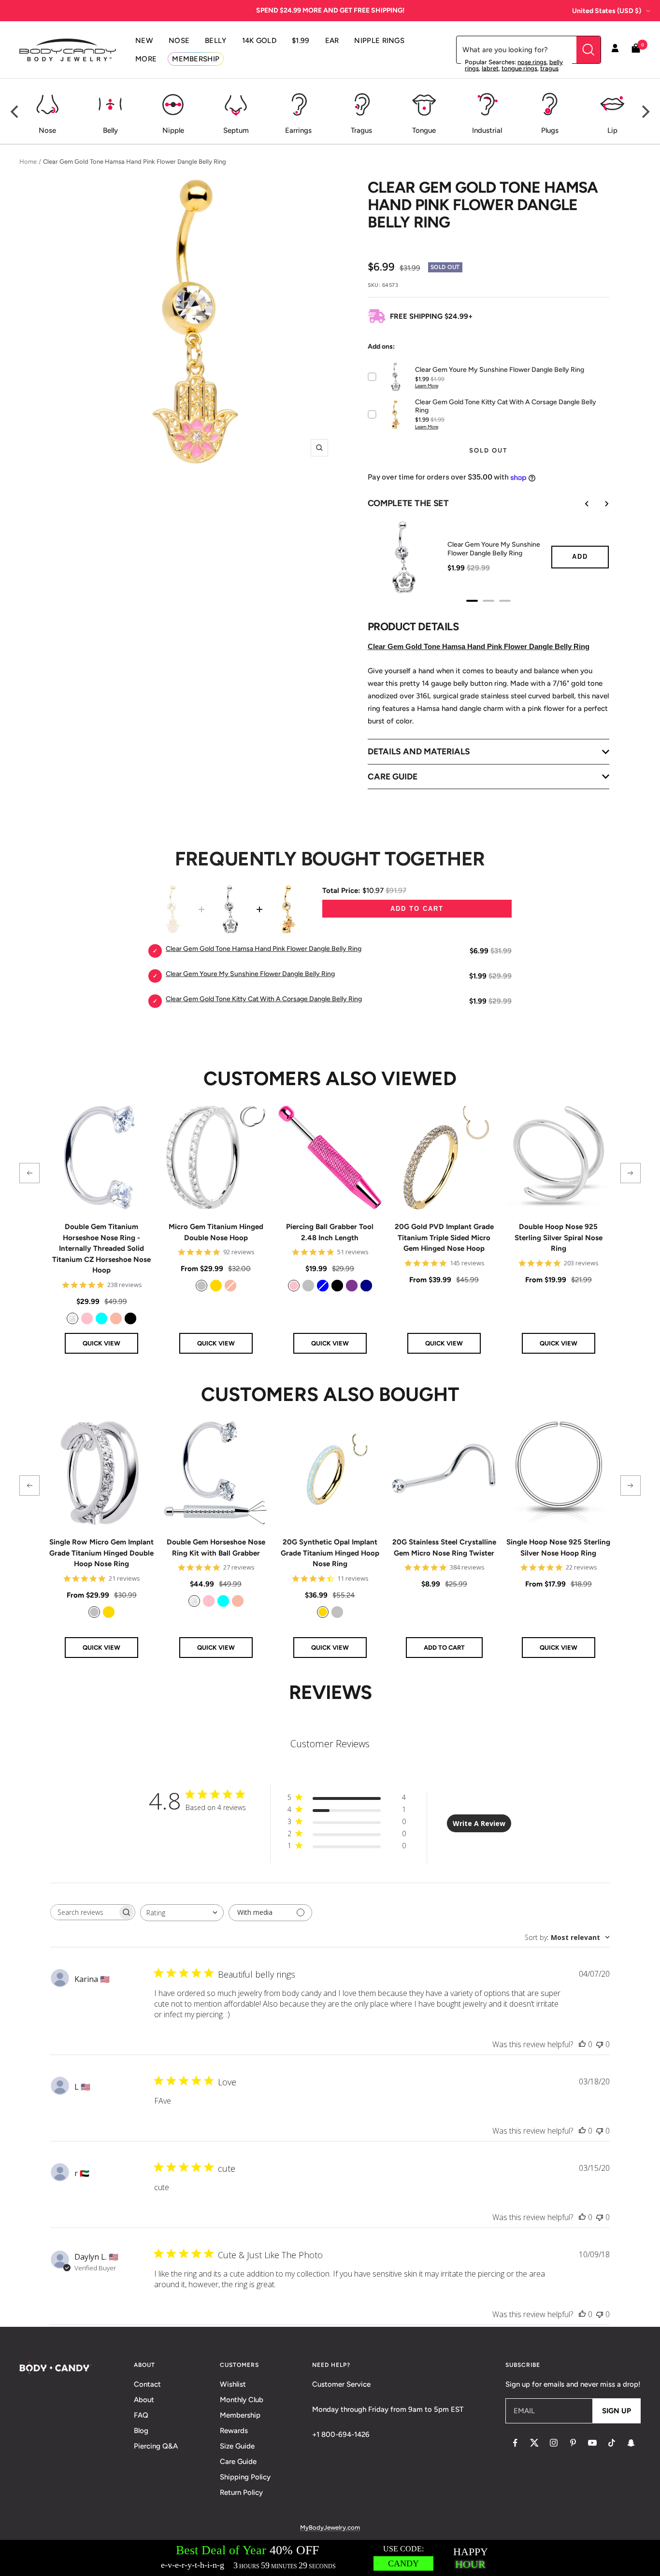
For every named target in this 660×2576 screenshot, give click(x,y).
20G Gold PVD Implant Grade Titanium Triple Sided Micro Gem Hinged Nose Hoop (444, 1238)
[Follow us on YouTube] (592, 2443)
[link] (72, 1318)
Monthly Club (242, 2400)
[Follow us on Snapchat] (631, 2443)
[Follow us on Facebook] (515, 2443)
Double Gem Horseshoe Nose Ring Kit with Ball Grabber (216, 1548)
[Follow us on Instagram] (554, 2443)
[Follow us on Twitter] (534, 2443)
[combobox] (182, 1913)
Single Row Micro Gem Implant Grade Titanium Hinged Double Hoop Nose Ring (101, 1553)
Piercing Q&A (156, 2446)
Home (28, 162)
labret (490, 68)
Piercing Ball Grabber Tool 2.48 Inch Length (330, 1232)
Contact (147, 2384)
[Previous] (15, 112)
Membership (240, 2415)
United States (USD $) (607, 11)
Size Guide (237, 2446)
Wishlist (233, 2384)
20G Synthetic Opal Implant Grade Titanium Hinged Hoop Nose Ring (330, 1553)
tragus (549, 68)
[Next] (645, 112)
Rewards (234, 2431)
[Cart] (636, 50)
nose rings (532, 62)
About (144, 2400)
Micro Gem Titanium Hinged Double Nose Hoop (216, 1232)
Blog (141, 2431)
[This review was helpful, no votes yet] (582, 2044)
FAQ (141, 2415)
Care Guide (238, 2462)
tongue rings (519, 68)
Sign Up (617, 2411)
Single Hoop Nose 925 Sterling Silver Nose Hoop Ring (558, 1548)
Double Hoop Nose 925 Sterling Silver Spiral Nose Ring (559, 1238)
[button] (29, 1173)
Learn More (427, 386)
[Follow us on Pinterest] (573, 2443)
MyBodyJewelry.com (330, 2527)
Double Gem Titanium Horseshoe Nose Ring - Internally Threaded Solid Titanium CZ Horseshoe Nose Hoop (101, 1248)
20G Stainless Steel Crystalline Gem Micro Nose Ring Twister (444, 1548)
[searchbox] (84, 1912)
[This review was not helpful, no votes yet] (600, 2044)
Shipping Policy (245, 2477)
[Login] (615, 50)
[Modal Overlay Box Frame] (330, 2558)
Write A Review (479, 1823)
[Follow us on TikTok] (612, 2443)
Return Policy (241, 2492)
